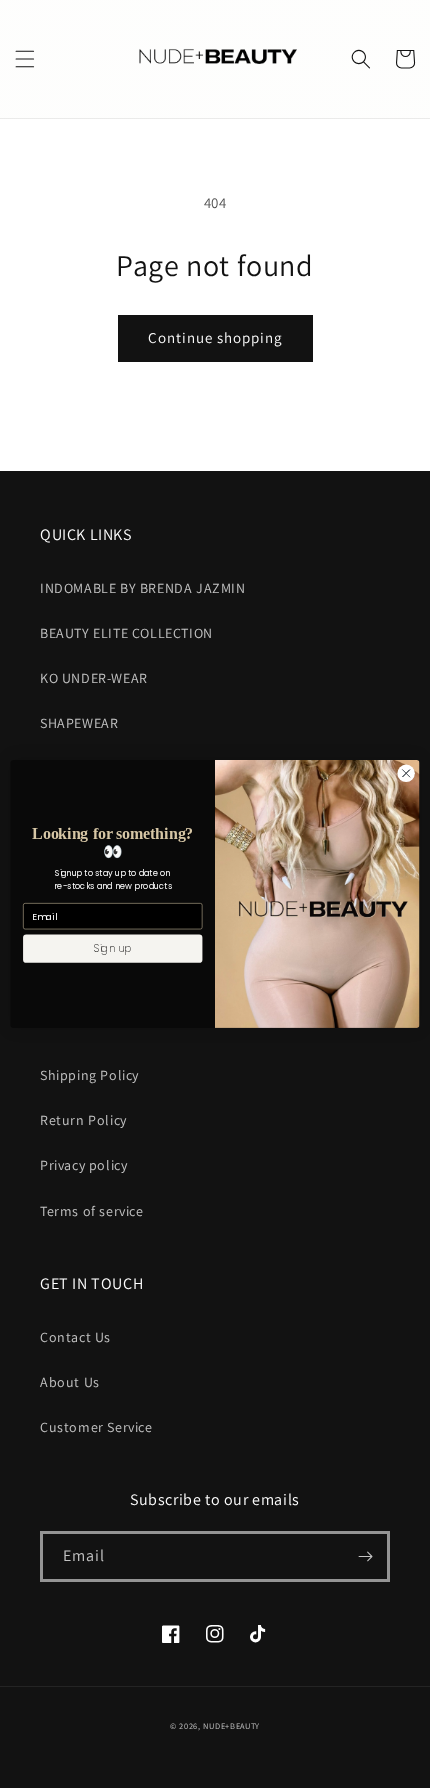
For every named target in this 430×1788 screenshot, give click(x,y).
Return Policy (83, 1120)
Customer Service (96, 1427)
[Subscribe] (365, 1556)
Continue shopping (215, 337)
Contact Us (75, 1337)
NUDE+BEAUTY (231, 1725)
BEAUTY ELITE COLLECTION (126, 633)
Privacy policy (83, 1165)
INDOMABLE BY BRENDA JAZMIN (143, 588)
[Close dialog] (406, 773)
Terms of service (92, 1211)
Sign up (113, 948)
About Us (70, 1382)
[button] (25, 59)
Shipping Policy (89, 1075)
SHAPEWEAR (79, 723)
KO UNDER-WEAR (94, 678)
